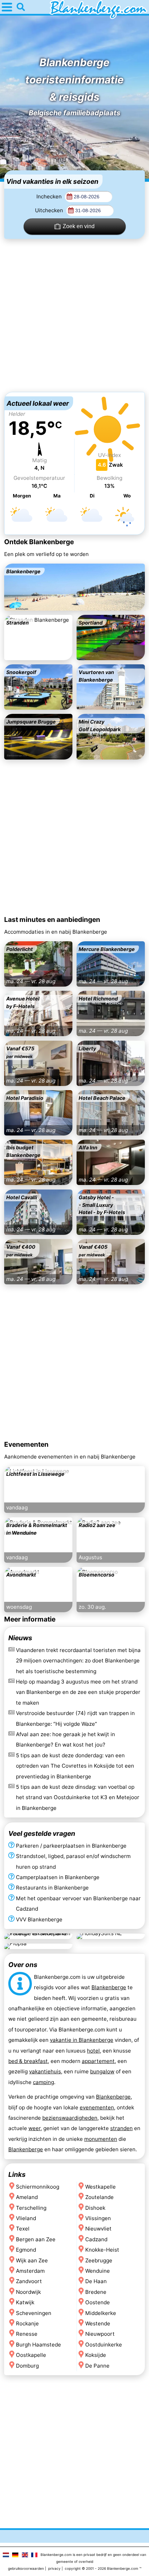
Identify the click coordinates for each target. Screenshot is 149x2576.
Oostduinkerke (104, 2345)
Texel (23, 2229)
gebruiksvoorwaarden (26, 2568)
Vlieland (26, 2218)
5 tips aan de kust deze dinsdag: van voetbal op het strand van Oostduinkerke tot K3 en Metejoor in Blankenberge (78, 1797)
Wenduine (98, 2271)
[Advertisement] (74, 315)
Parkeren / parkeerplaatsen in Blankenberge (71, 1845)
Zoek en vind (79, 226)
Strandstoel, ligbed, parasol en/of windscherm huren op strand (73, 1861)
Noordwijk (28, 2292)
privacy (54, 2568)
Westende (98, 2323)
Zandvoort (29, 2282)
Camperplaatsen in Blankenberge (58, 1877)
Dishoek (95, 2208)
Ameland (27, 2197)
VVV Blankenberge (39, 1919)
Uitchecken (50, 210)
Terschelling (31, 2208)
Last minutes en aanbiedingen (52, 919)
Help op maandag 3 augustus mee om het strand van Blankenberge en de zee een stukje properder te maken (78, 1692)
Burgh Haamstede (38, 2345)
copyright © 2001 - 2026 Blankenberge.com (102, 2568)
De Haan (96, 2282)
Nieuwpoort (100, 2334)
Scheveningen (34, 2313)
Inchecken (50, 196)
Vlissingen (98, 2218)
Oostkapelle (31, 2355)
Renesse (27, 2334)
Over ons (23, 1965)
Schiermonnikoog (38, 2187)
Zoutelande (99, 2197)
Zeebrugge (99, 2260)
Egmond (26, 2250)
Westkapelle (100, 2187)
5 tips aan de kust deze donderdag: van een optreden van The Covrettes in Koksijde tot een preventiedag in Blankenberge (75, 1766)
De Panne (97, 2366)
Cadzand (96, 2239)
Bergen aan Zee (36, 2239)
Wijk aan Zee (32, 2260)
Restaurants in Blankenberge (52, 1888)
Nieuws (20, 1638)
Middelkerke (101, 2313)
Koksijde (96, 2355)
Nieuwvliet (98, 2229)
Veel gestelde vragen (42, 1833)
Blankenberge (109, 1987)
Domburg (27, 2366)
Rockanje (27, 2323)
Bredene (96, 2292)
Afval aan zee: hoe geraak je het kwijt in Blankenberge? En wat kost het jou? (65, 1739)
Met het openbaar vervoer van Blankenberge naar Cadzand (78, 1903)
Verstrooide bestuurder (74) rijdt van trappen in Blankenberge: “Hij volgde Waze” (75, 1718)
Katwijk (25, 2303)
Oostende (98, 2303)
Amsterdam (30, 2271)
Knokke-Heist (102, 2250)
